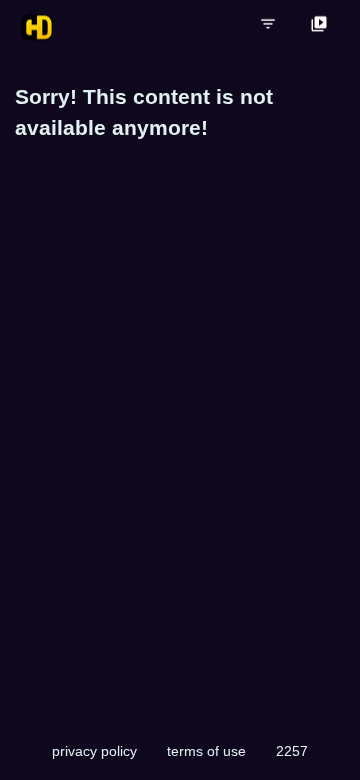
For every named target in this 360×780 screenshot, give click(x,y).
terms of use (206, 751)
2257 (292, 751)
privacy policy (94, 751)
